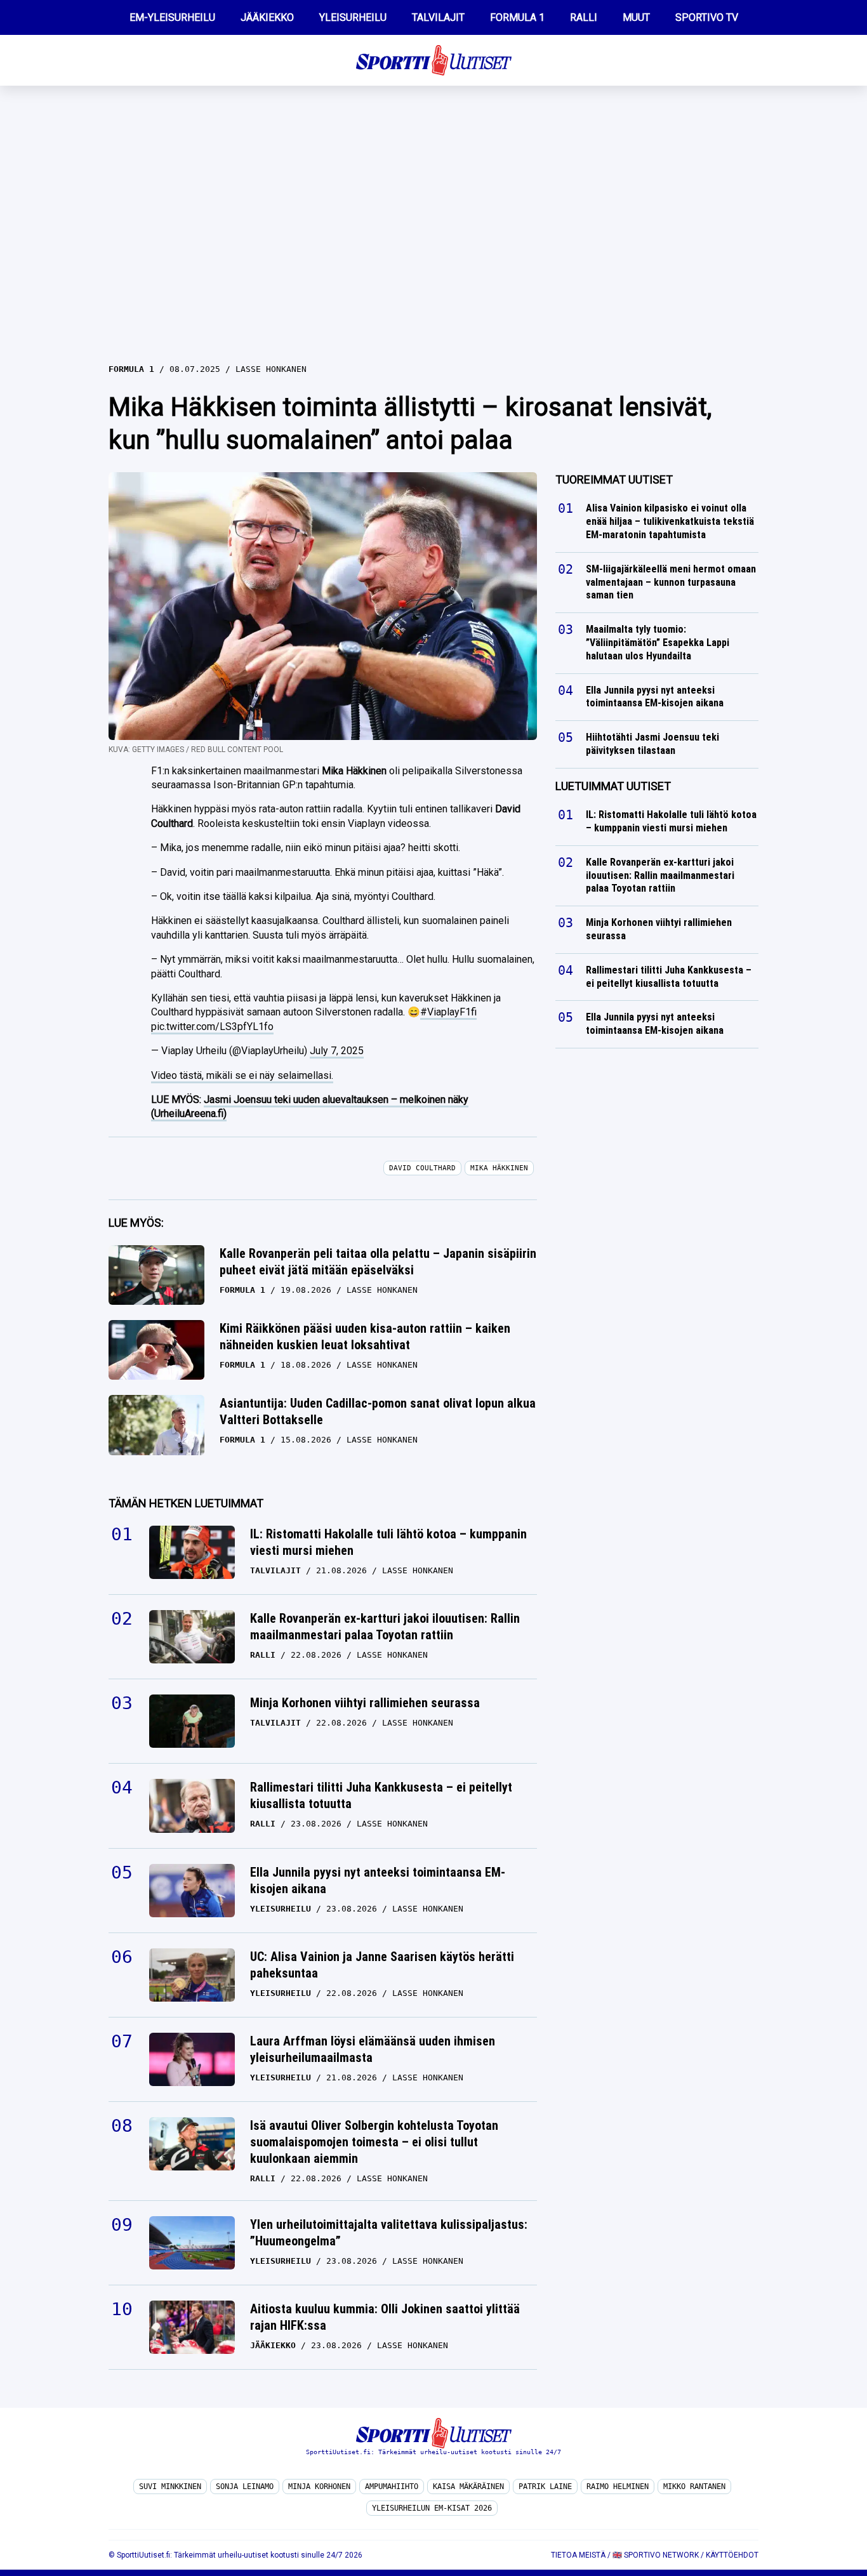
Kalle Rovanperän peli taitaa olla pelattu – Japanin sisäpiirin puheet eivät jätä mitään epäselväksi (378, 1262)
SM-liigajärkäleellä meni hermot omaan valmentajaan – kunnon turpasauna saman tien (671, 582)
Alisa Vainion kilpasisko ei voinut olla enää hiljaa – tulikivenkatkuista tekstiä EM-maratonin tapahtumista (670, 521)
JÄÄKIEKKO (267, 17)
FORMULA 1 (517, 17)
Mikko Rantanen (694, 2487)
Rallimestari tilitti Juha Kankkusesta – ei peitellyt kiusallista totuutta (381, 1795)
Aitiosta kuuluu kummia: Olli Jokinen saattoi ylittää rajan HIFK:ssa (385, 2317)
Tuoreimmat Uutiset (614, 479)
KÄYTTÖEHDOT (732, 2555)
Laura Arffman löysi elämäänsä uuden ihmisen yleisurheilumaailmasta (373, 2049)
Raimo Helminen (618, 2487)
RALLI (584, 17)
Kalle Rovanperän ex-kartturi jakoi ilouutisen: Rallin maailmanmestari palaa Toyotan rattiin (385, 1627)
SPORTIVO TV (707, 17)
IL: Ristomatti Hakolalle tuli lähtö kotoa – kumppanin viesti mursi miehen (388, 1542)
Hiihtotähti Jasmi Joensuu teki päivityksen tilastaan (652, 744)
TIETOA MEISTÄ (578, 2555)
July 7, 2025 (337, 1051)
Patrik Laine (545, 2487)
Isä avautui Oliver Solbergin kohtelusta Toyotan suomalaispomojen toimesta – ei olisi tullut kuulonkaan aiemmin (374, 2142)
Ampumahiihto (392, 2487)
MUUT (636, 17)
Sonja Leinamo (245, 2487)
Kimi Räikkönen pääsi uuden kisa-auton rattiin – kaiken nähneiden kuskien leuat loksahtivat (365, 1337)
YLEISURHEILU (353, 17)
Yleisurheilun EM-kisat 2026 (432, 2508)
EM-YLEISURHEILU (172, 17)
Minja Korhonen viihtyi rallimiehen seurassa (365, 1703)
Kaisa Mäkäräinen (468, 2487)
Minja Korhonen (319, 2487)
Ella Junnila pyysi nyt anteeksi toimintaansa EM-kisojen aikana (378, 1880)
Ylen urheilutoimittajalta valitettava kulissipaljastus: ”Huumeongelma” (389, 2233)
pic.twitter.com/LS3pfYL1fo (212, 1027)
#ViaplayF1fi (448, 1012)
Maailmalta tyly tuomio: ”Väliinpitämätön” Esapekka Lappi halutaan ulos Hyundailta (658, 643)
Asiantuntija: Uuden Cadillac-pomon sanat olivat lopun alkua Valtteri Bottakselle (378, 1411)
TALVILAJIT (438, 17)
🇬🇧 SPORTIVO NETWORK (656, 2555)
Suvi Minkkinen (170, 2487)
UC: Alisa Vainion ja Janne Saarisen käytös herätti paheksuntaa (382, 1965)
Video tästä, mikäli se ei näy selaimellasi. (242, 1075)
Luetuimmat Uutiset (613, 786)
